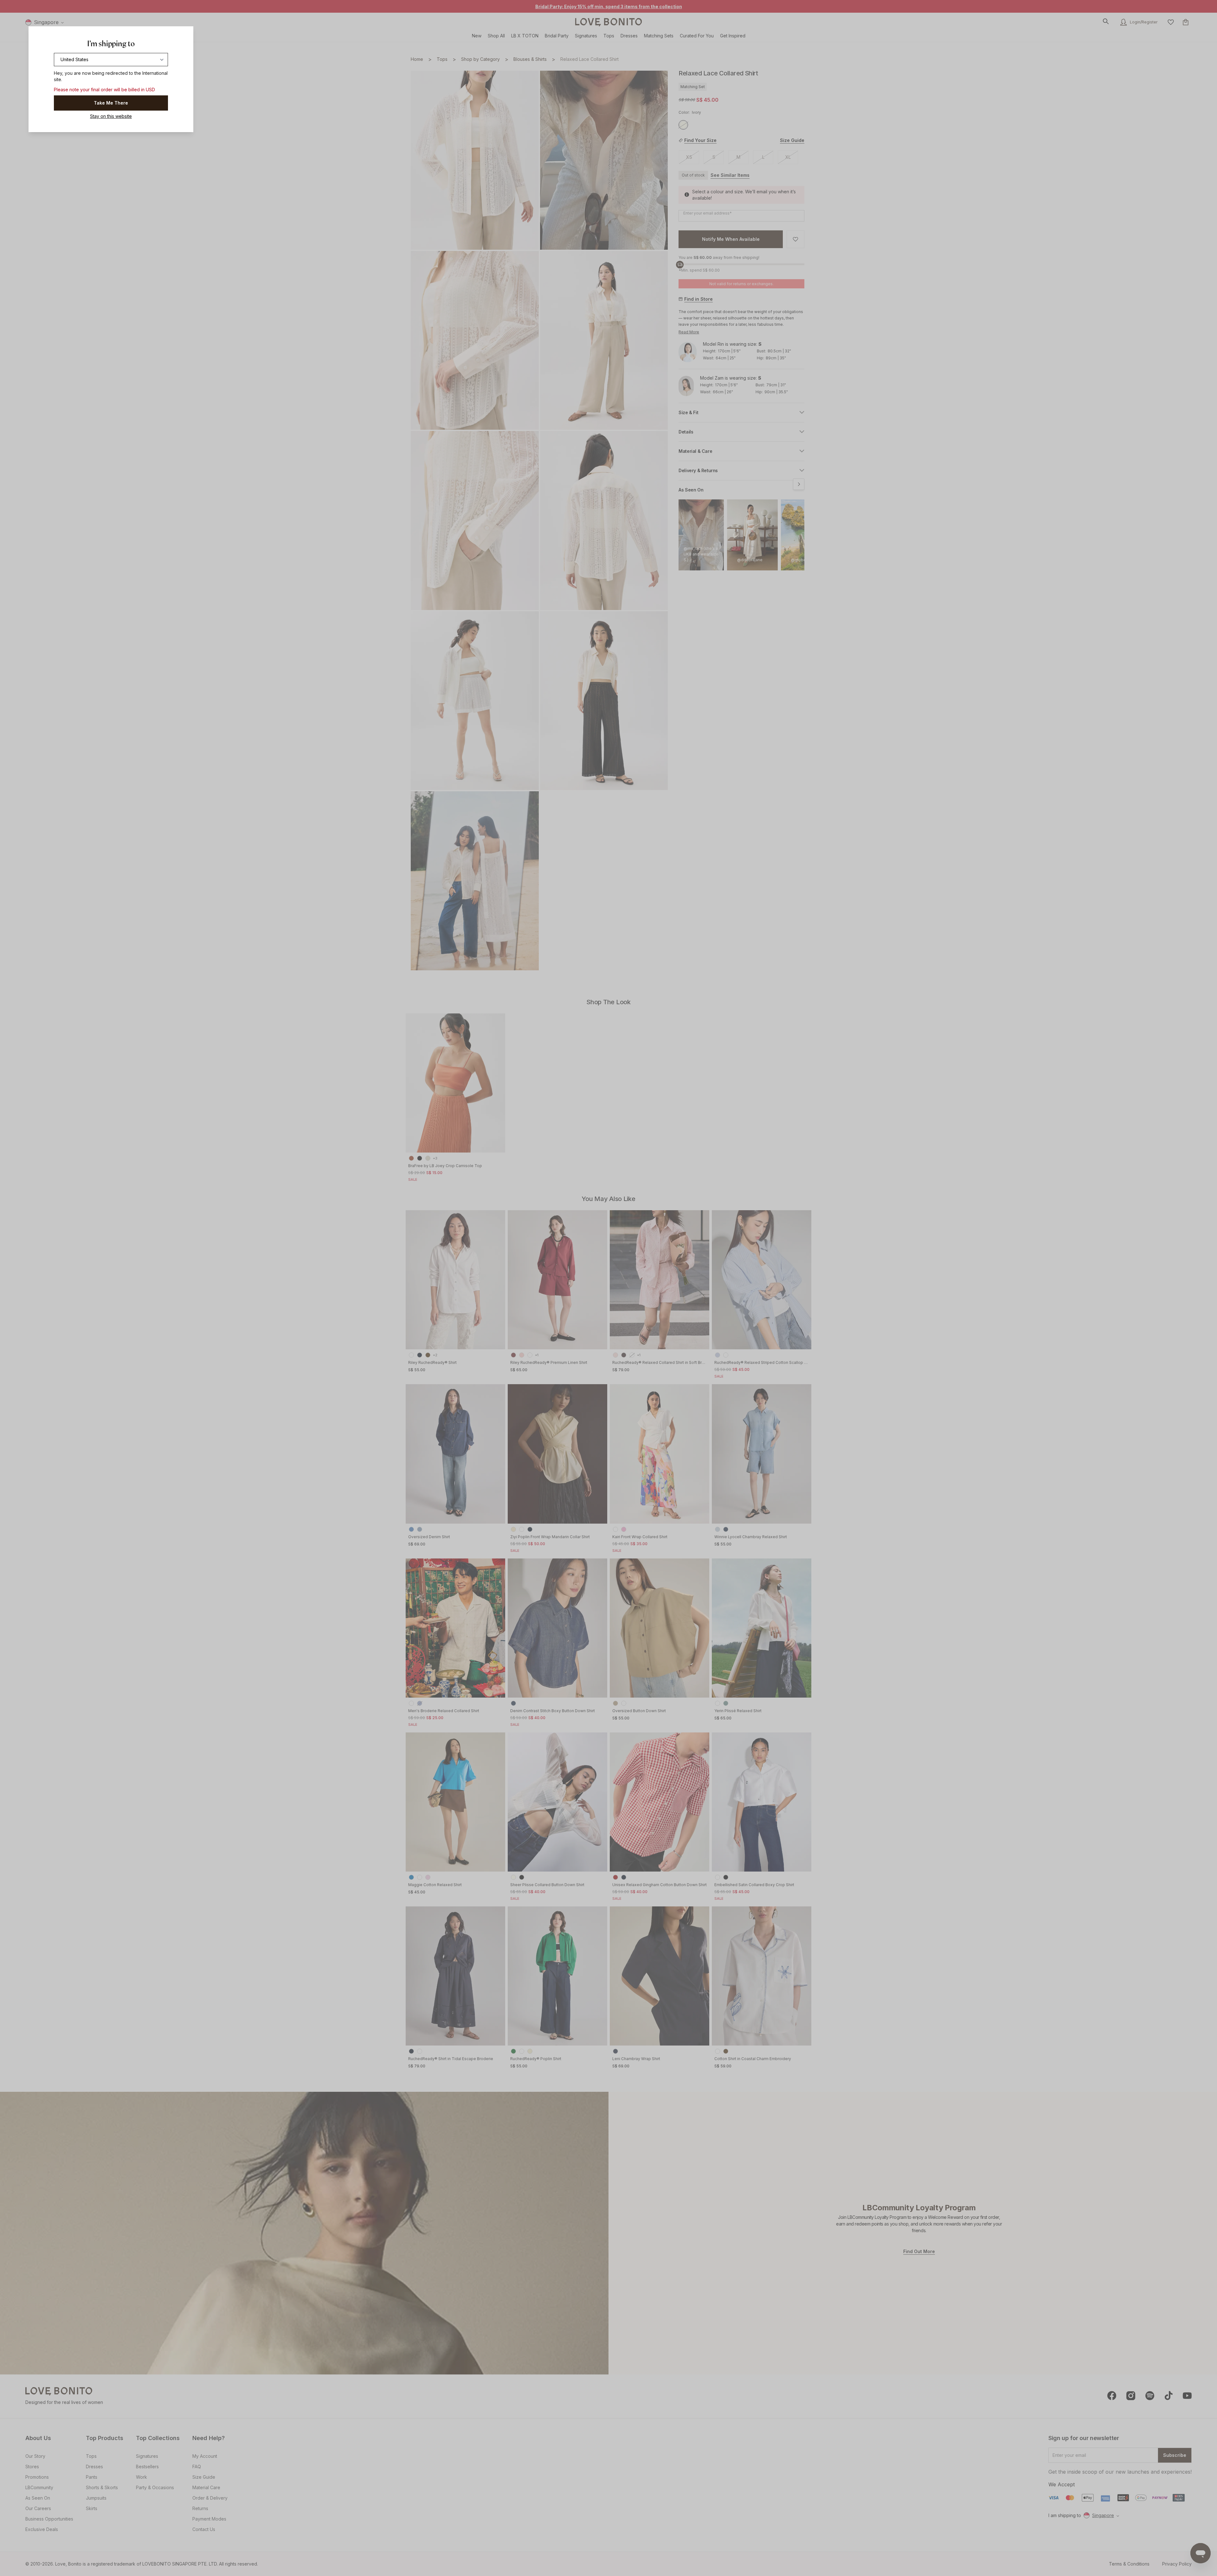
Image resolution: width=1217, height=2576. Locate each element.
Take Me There (111, 103)
